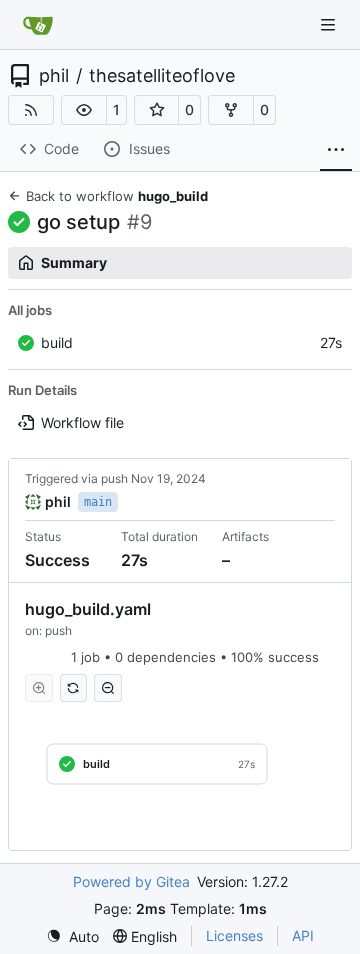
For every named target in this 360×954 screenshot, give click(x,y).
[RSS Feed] (31, 110)
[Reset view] (74, 688)
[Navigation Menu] (330, 24)
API (303, 935)
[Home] (38, 25)
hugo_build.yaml (88, 609)
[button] (84, 110)
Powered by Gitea (131, 881)
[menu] (72, 936)
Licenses (234, 935)
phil (54, 76)
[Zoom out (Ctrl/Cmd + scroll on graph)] (108, 688)
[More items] (336, 150)
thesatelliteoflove (162, 76)
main (98, 502)
